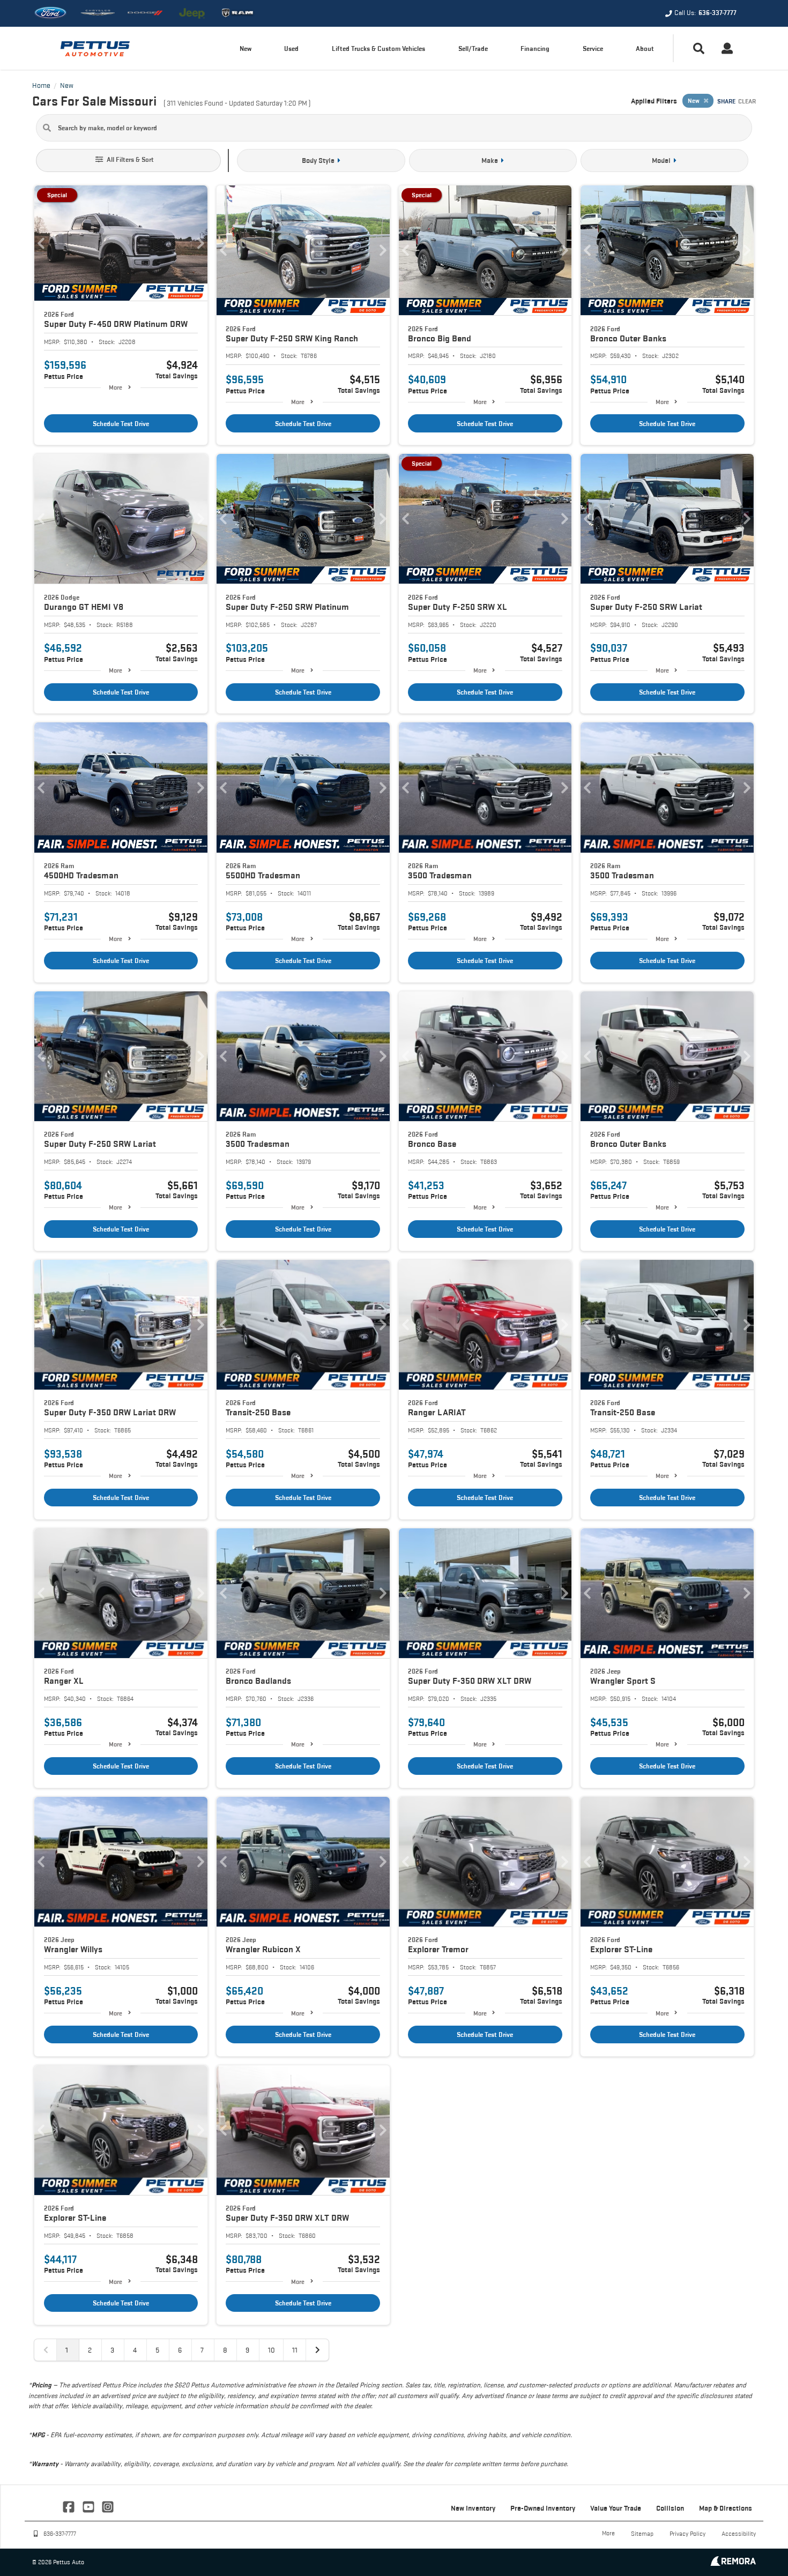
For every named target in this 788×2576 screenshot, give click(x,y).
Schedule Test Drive (121, 424)
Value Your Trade (616, 2508)
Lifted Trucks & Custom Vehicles (378, 48)
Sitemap (642, 2533)
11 (295, 2350)
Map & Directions (726, 2508)
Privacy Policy (687, 2533)
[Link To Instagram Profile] (108, 2506)
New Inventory (473, 2508)
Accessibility (739, 2533)
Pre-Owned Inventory (543, 2508)
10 (272, 2350)
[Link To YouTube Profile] (89, 2506)
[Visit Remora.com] (733, 2563)
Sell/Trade (473, 48)
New (246, 48)
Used (291, 48)
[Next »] (317, 2350)
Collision (670, 2508)
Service (593, 48)
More (116, 387)
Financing (535, 48)
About (645, 48)
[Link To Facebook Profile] (70, 2506)
